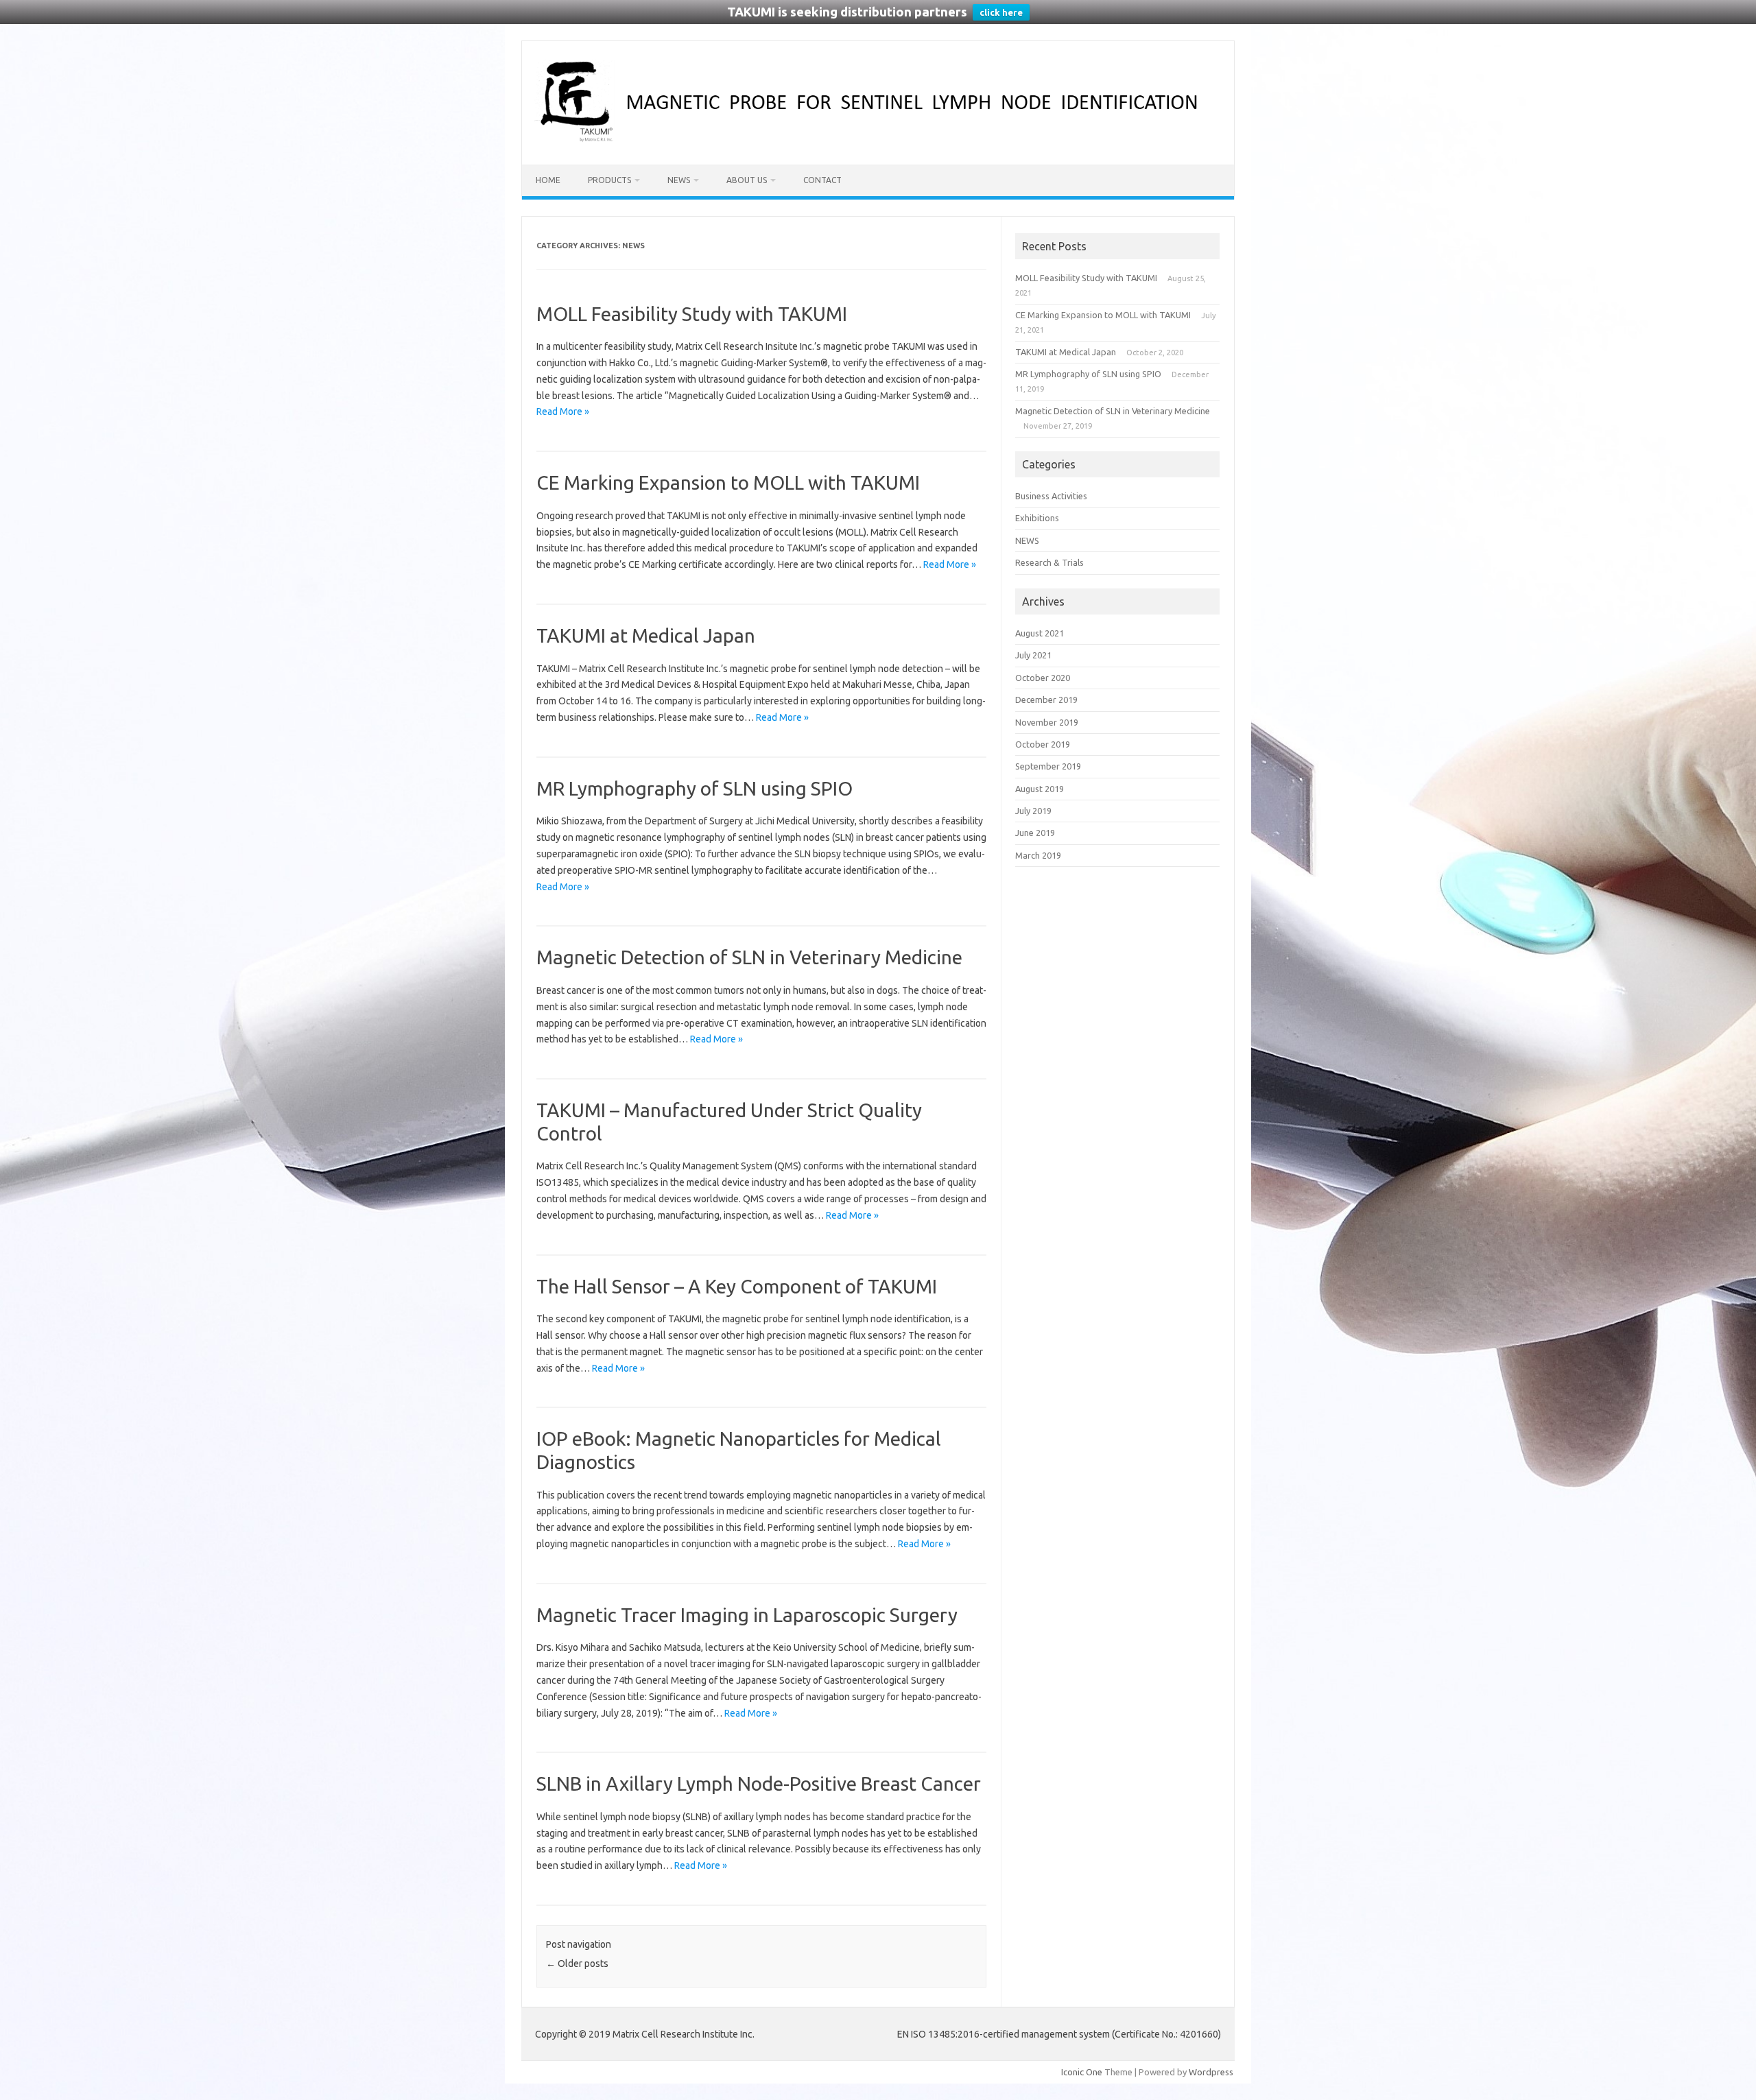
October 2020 (1043, 678)
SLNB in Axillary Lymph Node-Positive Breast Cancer (759, 1783)
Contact (822, 180)
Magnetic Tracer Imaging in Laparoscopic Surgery (747, 1615)
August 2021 (1040, 633)
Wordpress (1211, 2072)
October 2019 (1043, 744)
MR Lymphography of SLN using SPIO (695, 788)
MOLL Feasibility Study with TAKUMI (692, 314)
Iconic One (1082, 2072)
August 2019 (1040, 789)
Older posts (577, 1964)
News (679, 180)
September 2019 (1048, 766)
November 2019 (1047, 722)
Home (548, 180)
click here (1001, 12)
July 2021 (1033, 655)
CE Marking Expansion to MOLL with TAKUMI (728, 482)
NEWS (1027, 540)
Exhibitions (1037, 518)
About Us (747, 180)
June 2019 (1035, 833)
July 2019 (1033, 811)
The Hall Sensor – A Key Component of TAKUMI (737, 1286)
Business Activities (1051, 496)
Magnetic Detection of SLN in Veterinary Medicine (749, 957)
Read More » (563, 411)
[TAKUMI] (878, 141)
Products (609, 180)
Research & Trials (1049, 562)
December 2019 (1046, 700)
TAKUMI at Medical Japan (646, 635)
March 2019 (1038, 855)
